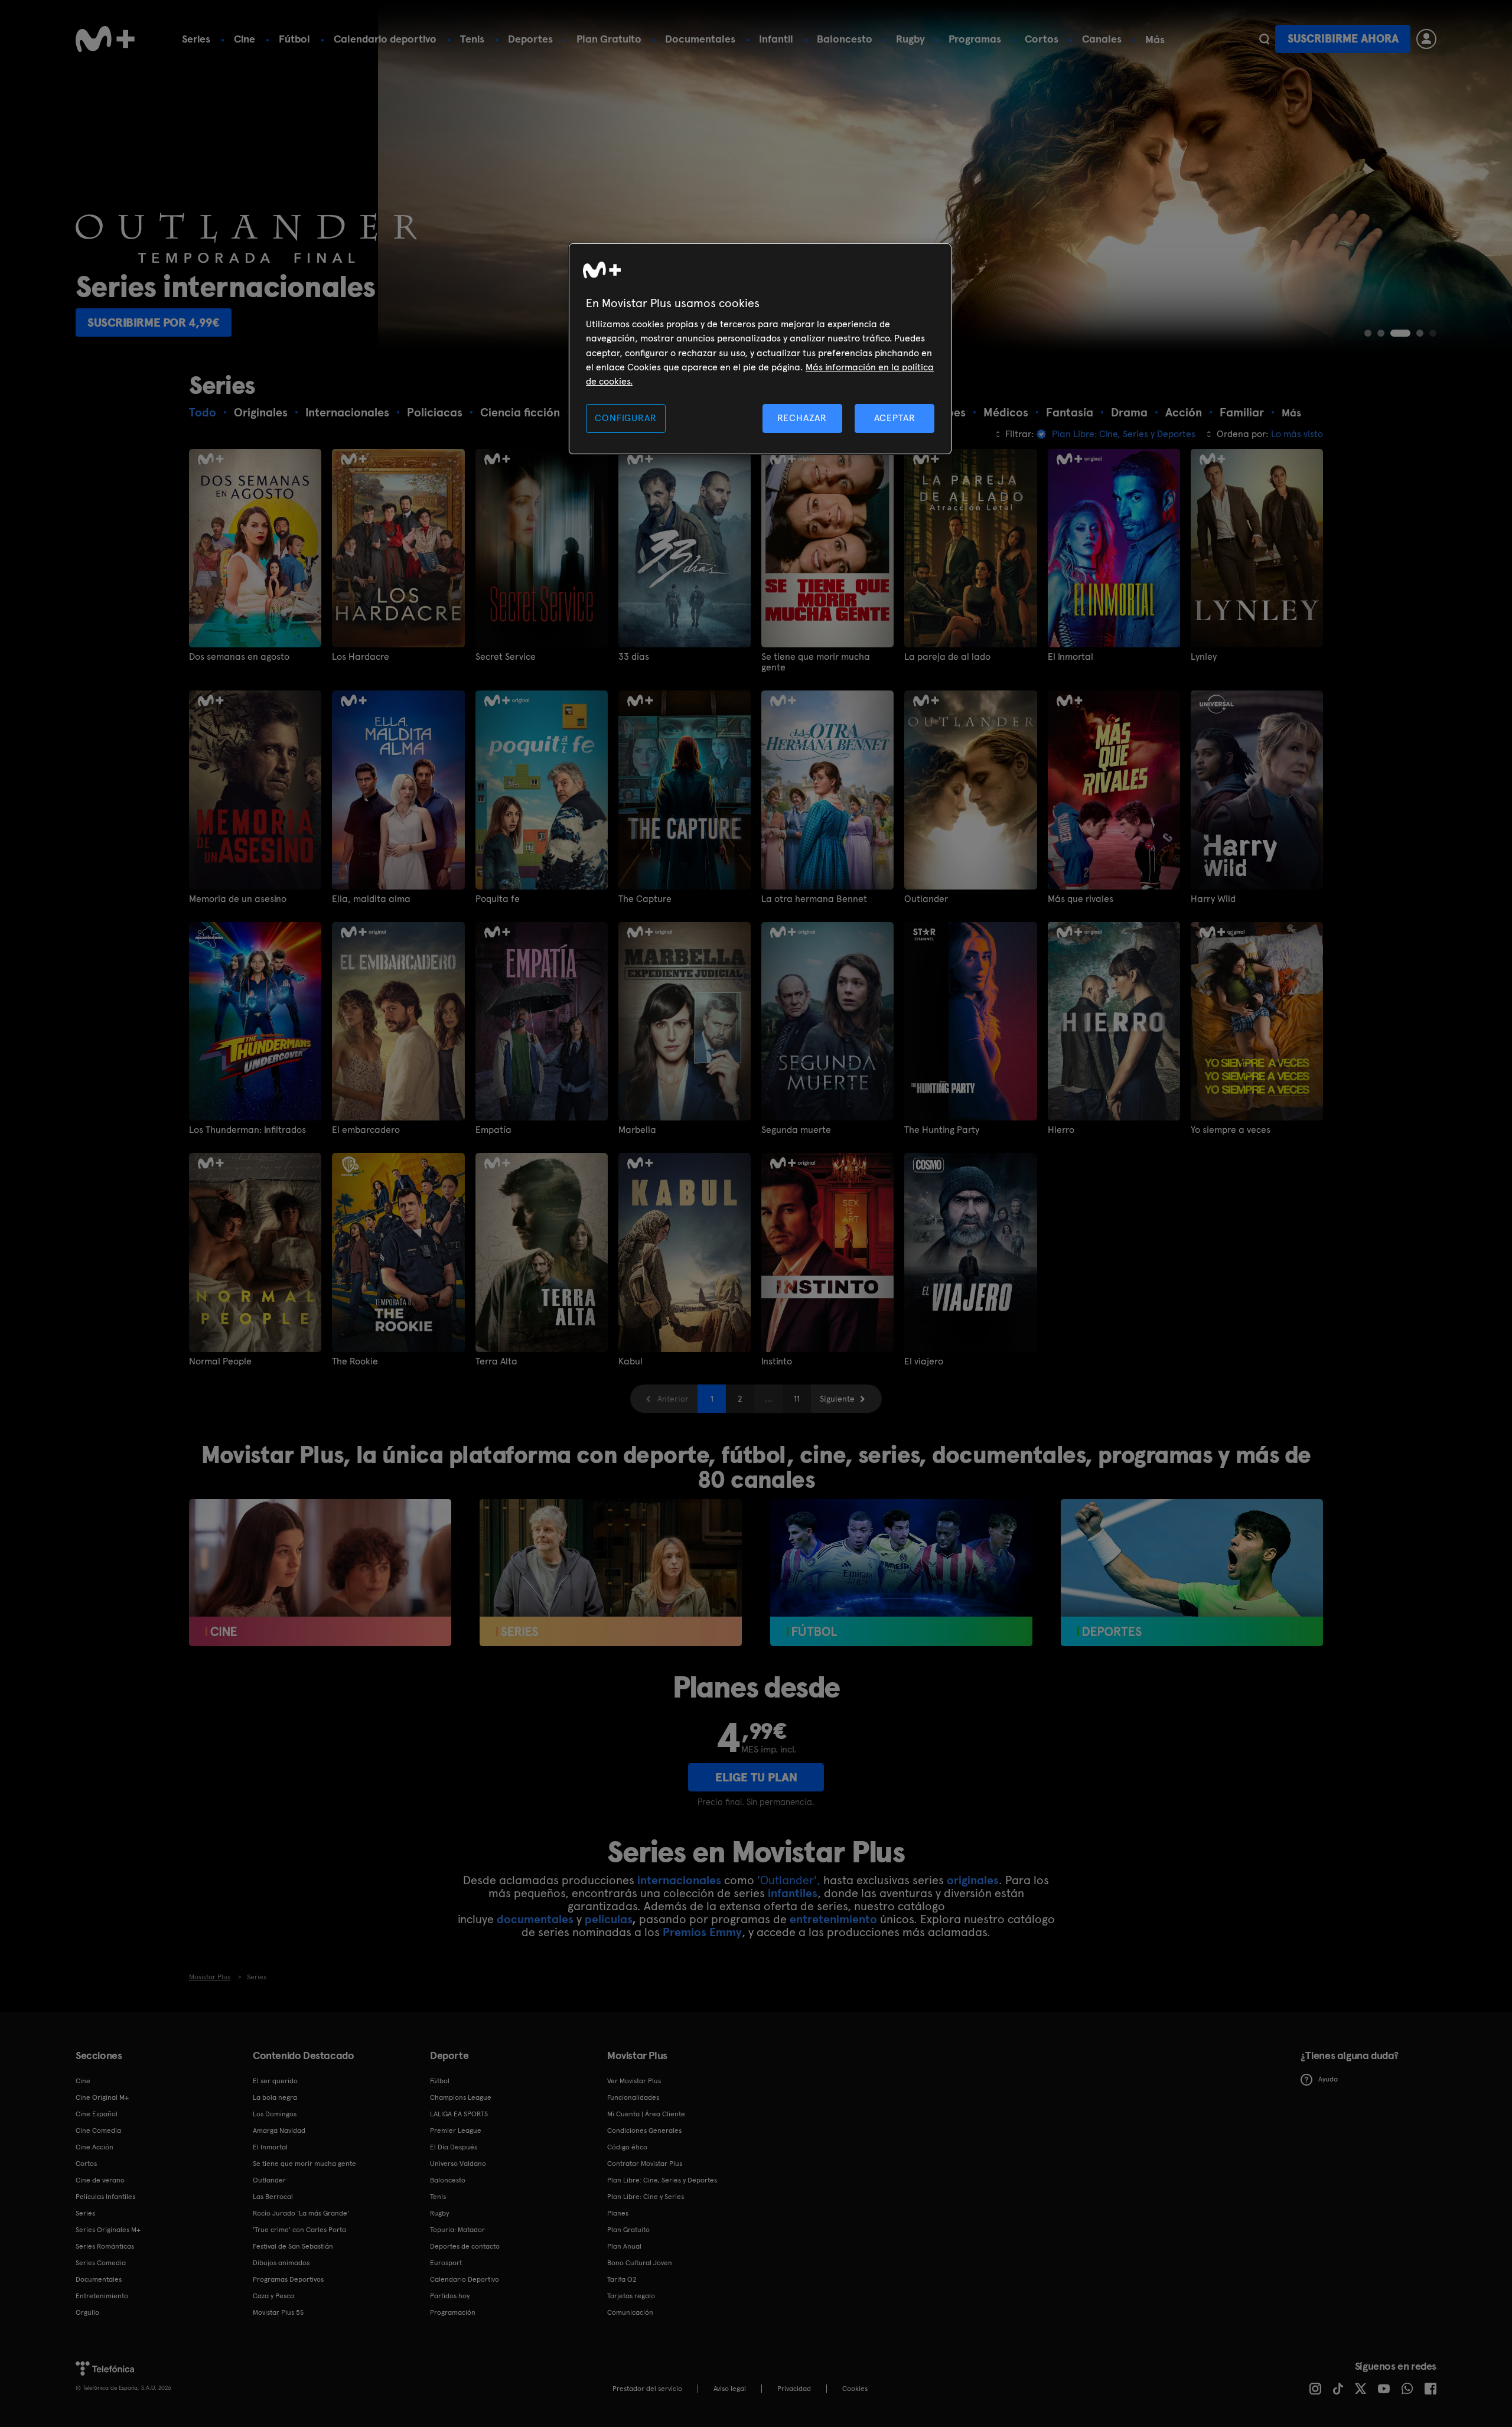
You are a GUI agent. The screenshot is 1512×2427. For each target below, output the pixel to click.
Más (1155, 40)
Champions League (461, 2097)
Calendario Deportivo (465, 2279)
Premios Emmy (702, 1932)
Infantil (776, 39)
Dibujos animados (281, 2263)
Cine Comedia (98, 2130)
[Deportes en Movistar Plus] (1192, 1573)
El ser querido (275, 2081)
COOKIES (855, 2389)
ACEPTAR (895, 418)
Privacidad (794, 2389)
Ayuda (1328, 2079)
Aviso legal (730, 2389)
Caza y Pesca (273, 2296)
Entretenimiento (102, 2296)
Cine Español (97, 2114)
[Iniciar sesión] (1426, 39)
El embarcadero (366, 1130)
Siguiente (837, 1399)
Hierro (1061, 1130)
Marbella (637, 1130)
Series (196, 39)
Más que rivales (1081, 899)
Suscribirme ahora (1343, 39)
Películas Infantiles (105, 2197)
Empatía (493, 1130)
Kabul (630, 1361)
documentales (535, 1919)
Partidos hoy (450, 2296)
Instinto (777, 1361)
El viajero (924, 1361)
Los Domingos (275, 2114)
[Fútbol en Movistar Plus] (901, 1573)
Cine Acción (94, 2147)
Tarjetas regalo (631, 2296)
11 (797, 1399)
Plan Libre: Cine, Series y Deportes (662, 2180)
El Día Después (454, 2147)
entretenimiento (833, 1919)
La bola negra (275, 2097)
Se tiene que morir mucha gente (816, 662)
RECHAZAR (802, 418)
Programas (975, 39)
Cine (245, 39)
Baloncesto (845, 39)
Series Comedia (101, 2263)
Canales (1102, 39)
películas (608, 1919)
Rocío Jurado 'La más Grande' (301, 2213)
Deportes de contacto (465, 2246)
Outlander (926, 899)
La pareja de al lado (947, 657)
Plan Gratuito (609, 39)
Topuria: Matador (457, 2230)
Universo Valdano (458, 2164)
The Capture (645, 899)
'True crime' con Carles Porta (299, 2230)
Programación (453, 2312)
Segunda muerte (796, 1130)
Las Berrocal (273, 2197)
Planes (618, 2213)
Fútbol (294, 39)
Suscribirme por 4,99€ (154, 322)
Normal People (220, 1361)
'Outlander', (789, 1880)
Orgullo (87, 2312)
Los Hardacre (361, 657)
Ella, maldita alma (371, 899)
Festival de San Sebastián (293, 2246)
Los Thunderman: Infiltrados (247, 1130)
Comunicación (630, 2312)
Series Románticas (105, 2246)
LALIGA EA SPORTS (459, 2114)
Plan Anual (624, 2246)
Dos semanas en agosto (239, 657)
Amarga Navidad (279, 2130)
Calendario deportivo (385, 39)
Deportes (530, 39)
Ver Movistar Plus (634, 2081)
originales (973, 1880)
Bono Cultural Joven (640, 2263)
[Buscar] (1264, 39)
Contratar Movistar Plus (645, 2164)
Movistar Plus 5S (278, 2312)
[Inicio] (105, 39)
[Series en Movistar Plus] (611, 1573)
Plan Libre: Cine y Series (646, 2197)
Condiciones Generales (644, 2130)
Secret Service (506, 657)
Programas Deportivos (288, 2279)
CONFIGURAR (625, 418)
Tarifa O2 (622, 2279)
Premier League (456, 2130)
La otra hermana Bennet (814, 899)
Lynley (1204, 657)
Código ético (627, 2147)
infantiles (793, 1893)
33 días (634, 657)
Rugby (910, 39)
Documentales (700, 39)
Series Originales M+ (108, 2230)
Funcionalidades (633, 2097)
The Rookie (355, 1361)
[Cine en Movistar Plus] (320, 1573)
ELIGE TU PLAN (756, 1777)
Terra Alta (496, 1361)
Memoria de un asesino (238, 899)
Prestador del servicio (647, 2389)
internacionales (679, 1880)
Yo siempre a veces (1231, 1130)
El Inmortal (1071, 657)
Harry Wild (1213, 899)
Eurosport (446, 2263)
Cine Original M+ (102, 2097)
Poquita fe (498, 899)
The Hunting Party (942, 1130)
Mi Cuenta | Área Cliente (646, 2114)
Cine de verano (100, 2180)
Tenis (472, 39)
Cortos (1042, 39)
